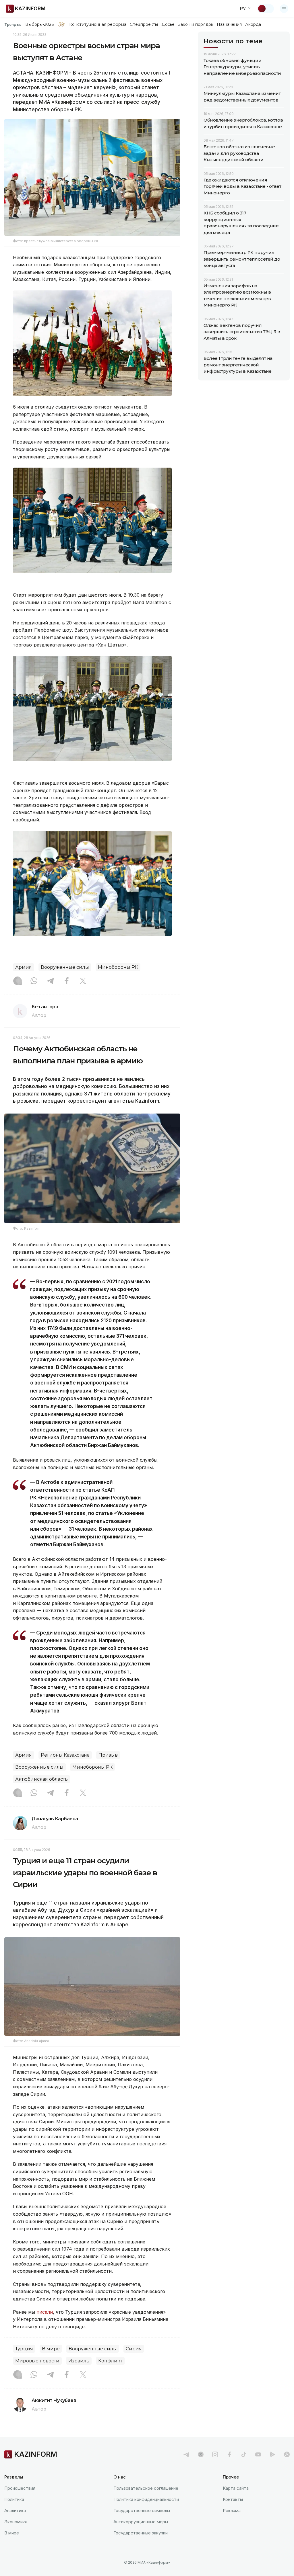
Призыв (108, 1755)
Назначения (229, 24)
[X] (83, 981)
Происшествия (20, 2488)
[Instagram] (18, 981)
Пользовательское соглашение (146, 2488)
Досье (168, 24)
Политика (14, 2499)
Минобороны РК (118, 967)
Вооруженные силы (65, 967)
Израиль (79, 2361)
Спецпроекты (144, 24)
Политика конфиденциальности (146, 2499)
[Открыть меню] (284, 9)
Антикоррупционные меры (141, 2522)
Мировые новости (37, 2361)
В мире (51, 2349)
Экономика (16, 2522)
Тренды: (13, 24)
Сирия (134, 2349)
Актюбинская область (41, 1779)
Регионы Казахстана (65, 1755)
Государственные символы (142, 2510)
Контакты (233, 2499)
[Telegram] (50, 981)
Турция (24, 2349)
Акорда (253, 24)
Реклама (232, 2510)
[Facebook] (67, 981)
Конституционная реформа (98, 24)
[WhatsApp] (34, 981)
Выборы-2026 (39, 24)
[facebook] (229, 2454)
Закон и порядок (196, 24)
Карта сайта (236, 2488)
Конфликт (110, 2361)
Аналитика (15, 2510)
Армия (24, 967)
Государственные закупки (141, 2533)
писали (45, 2312)
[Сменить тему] (266, 9)
